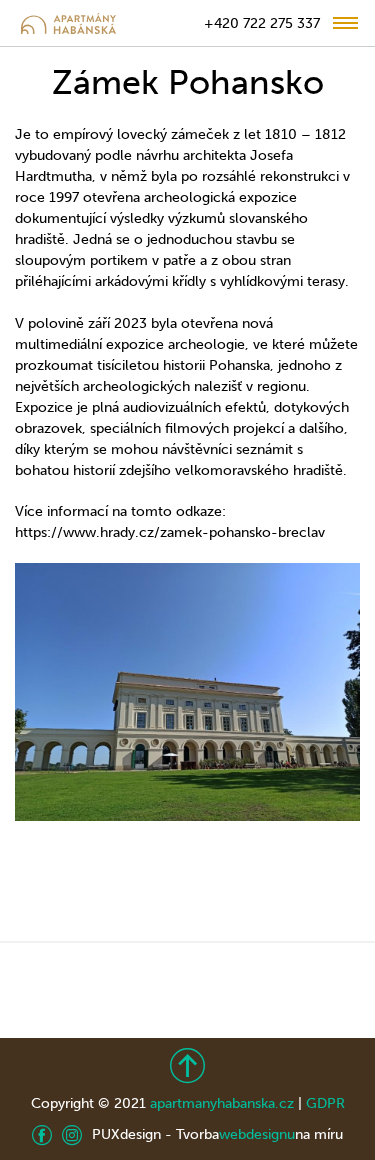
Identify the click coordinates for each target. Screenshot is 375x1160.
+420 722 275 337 (262, 23)
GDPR (325, 1103)
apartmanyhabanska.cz (222, 1103)
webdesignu (257, 1134)
